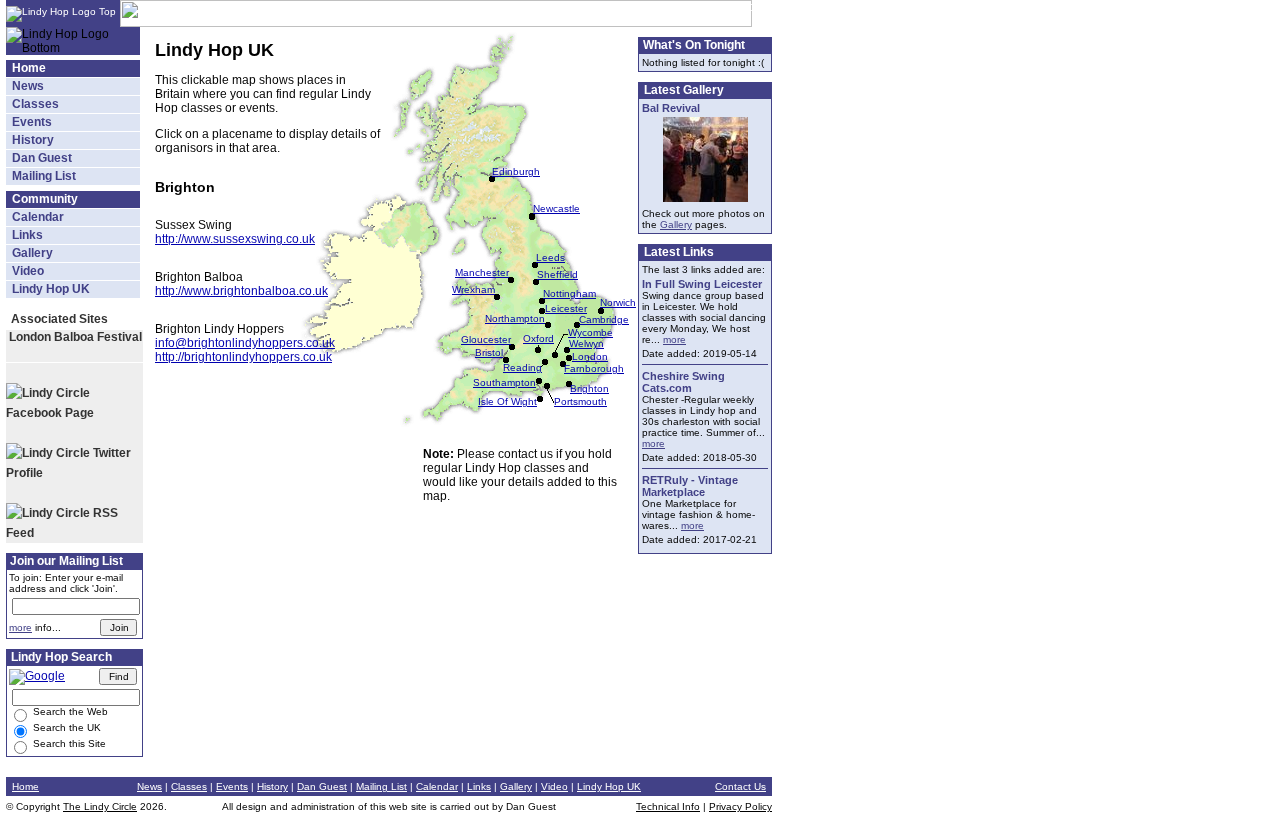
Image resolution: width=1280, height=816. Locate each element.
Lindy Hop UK (51, 289)
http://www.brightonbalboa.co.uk (241, 291)
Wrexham (473, 289)
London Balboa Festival (75, 337)
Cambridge (604, 319)
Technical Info (668, 806)
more (20, 627)
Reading (522, 367)
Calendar (38, 217)
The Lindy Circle (100, 806)
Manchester (482, 272)
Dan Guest (42, 158)
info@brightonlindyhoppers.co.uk (245, 343)
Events (32, 122)
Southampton (504, 382)
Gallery (32, 253)
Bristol (489, 352)
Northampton (515, 318)
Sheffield (557, 274)
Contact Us (740, 786)
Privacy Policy (740, 806)
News (28, 86)
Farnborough (594, 368)
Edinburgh (516, 171)
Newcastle (556, 208)
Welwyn (586, 343)
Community (45, 199)
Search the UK (65, 727)
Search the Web (69, 711)
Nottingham (569, 293)
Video (28, 271)
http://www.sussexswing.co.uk (235, 239)
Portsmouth (580, 401)
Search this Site (68, 743)
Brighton (589, 388)
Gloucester (486, 339)
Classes (35, 104)
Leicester (566, 308)
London (590, 356)
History (33, 140)
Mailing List (44, 176)
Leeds (550, 257)
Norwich (618, 302)
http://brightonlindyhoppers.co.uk (243, 357)
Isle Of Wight (507, 401)
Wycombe (590, 332)
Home (29, 68)
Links (27, 235)
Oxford (538, 338)
